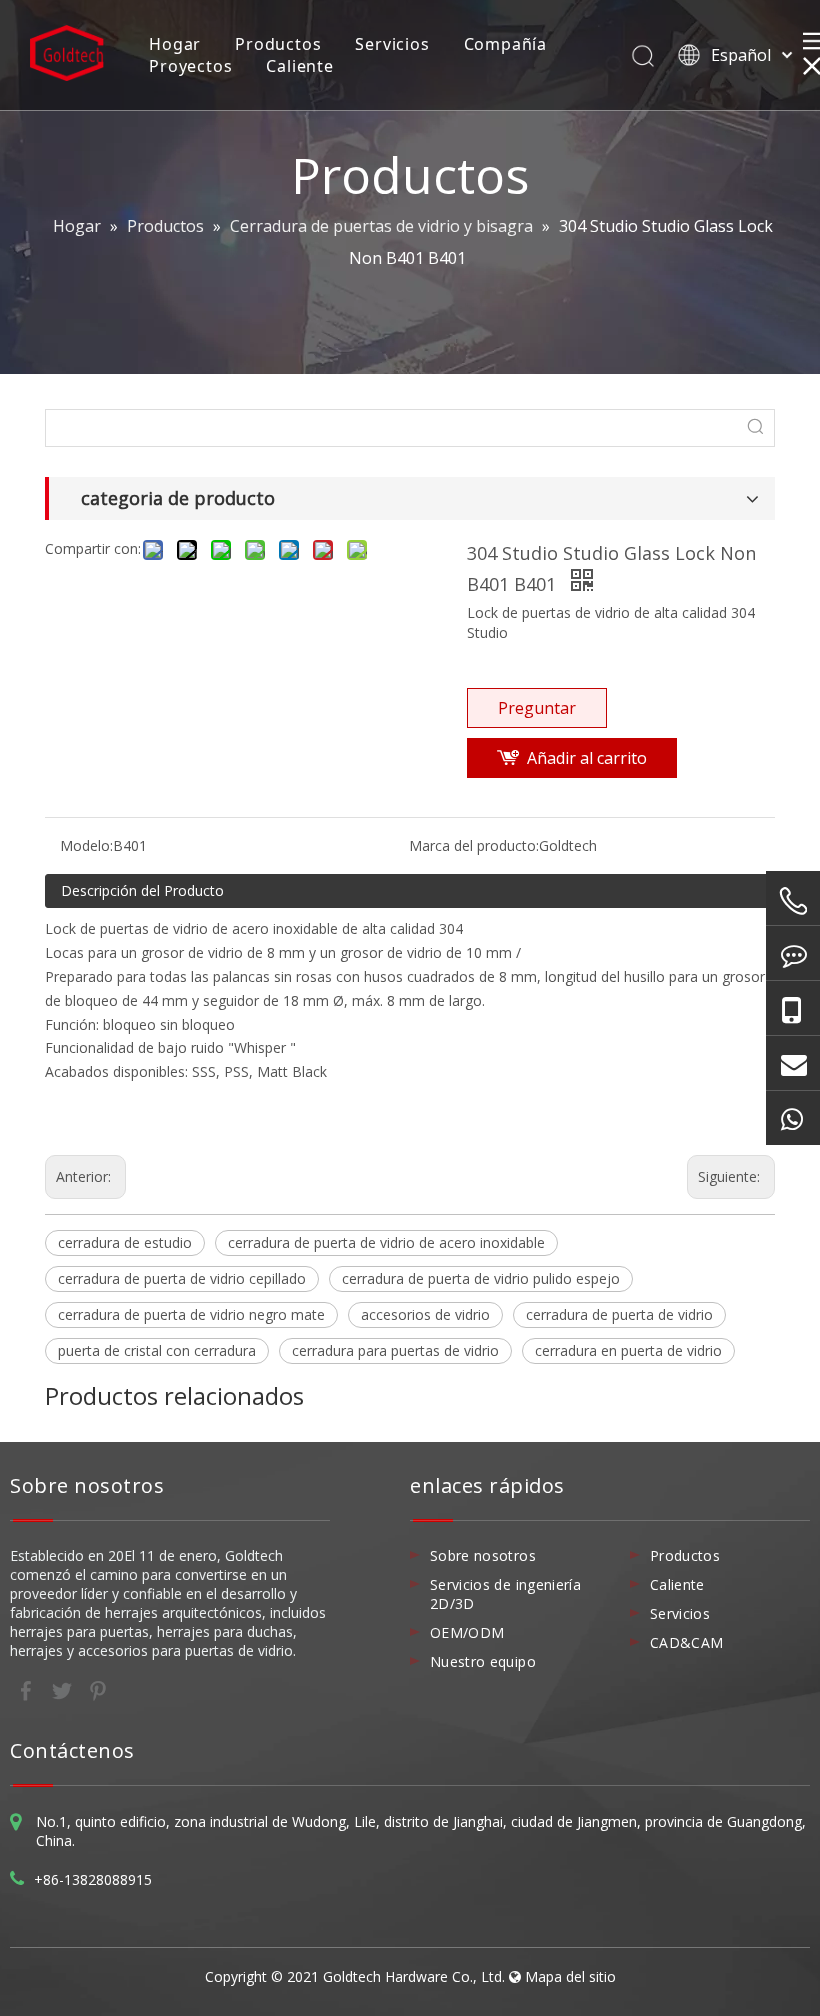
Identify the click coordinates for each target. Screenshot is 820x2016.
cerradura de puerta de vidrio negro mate (191, 1314)
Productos (278, 44)
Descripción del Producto (142, 890)
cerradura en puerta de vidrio (628, 1350)
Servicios (392, 44)
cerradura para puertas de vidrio (395, 1350)
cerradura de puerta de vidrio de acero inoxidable (386, 1242)
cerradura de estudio (125, 1242)
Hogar (175, 44)
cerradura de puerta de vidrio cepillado (182, 1278)
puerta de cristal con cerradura (157, 1350)
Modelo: (86, 845)
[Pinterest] (98, 1689)
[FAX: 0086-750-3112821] (793, 953)
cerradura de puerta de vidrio (619, 1314)
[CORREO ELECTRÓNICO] (793, 1063)
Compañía (505, 44)
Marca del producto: (474, 845)
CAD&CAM (686, 1642)
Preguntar (537, 708)
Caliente (299, 66)
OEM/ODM (467, 1632)
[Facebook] (28, 1689)
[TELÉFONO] (793, 901)
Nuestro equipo (483, 1661)
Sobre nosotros (483, 1555)
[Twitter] (64, 1689)
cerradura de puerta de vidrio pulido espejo (481, 1278)
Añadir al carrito (587, 758)
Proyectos (190, 66)
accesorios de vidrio (425, 1314)
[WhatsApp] (793, 1118)
